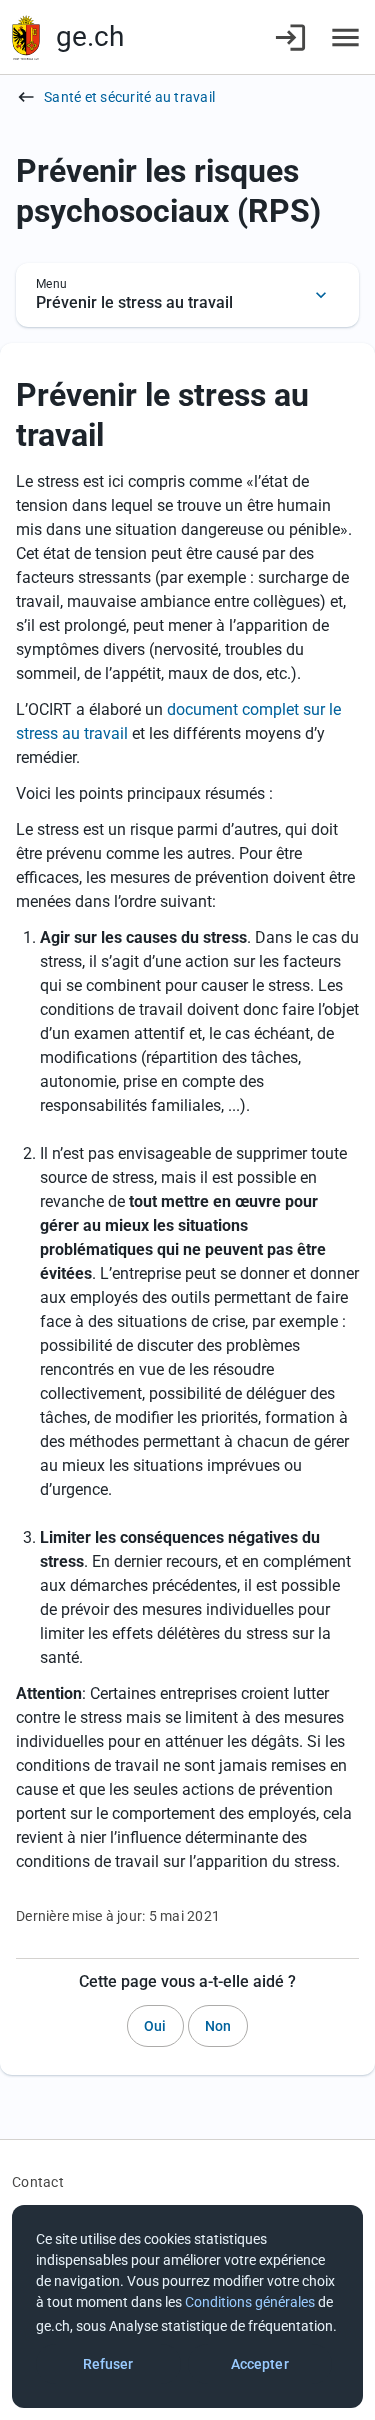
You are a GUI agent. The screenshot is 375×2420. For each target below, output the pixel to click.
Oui (155, 2026)
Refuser (108, 2364)
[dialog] (187, 2306)
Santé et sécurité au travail (129, 97)
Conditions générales (250, 2302)
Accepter (260, 2364)
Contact (38, 2182)
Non (218, 2026)
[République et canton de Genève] (26, 37)
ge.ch (90, 36)
